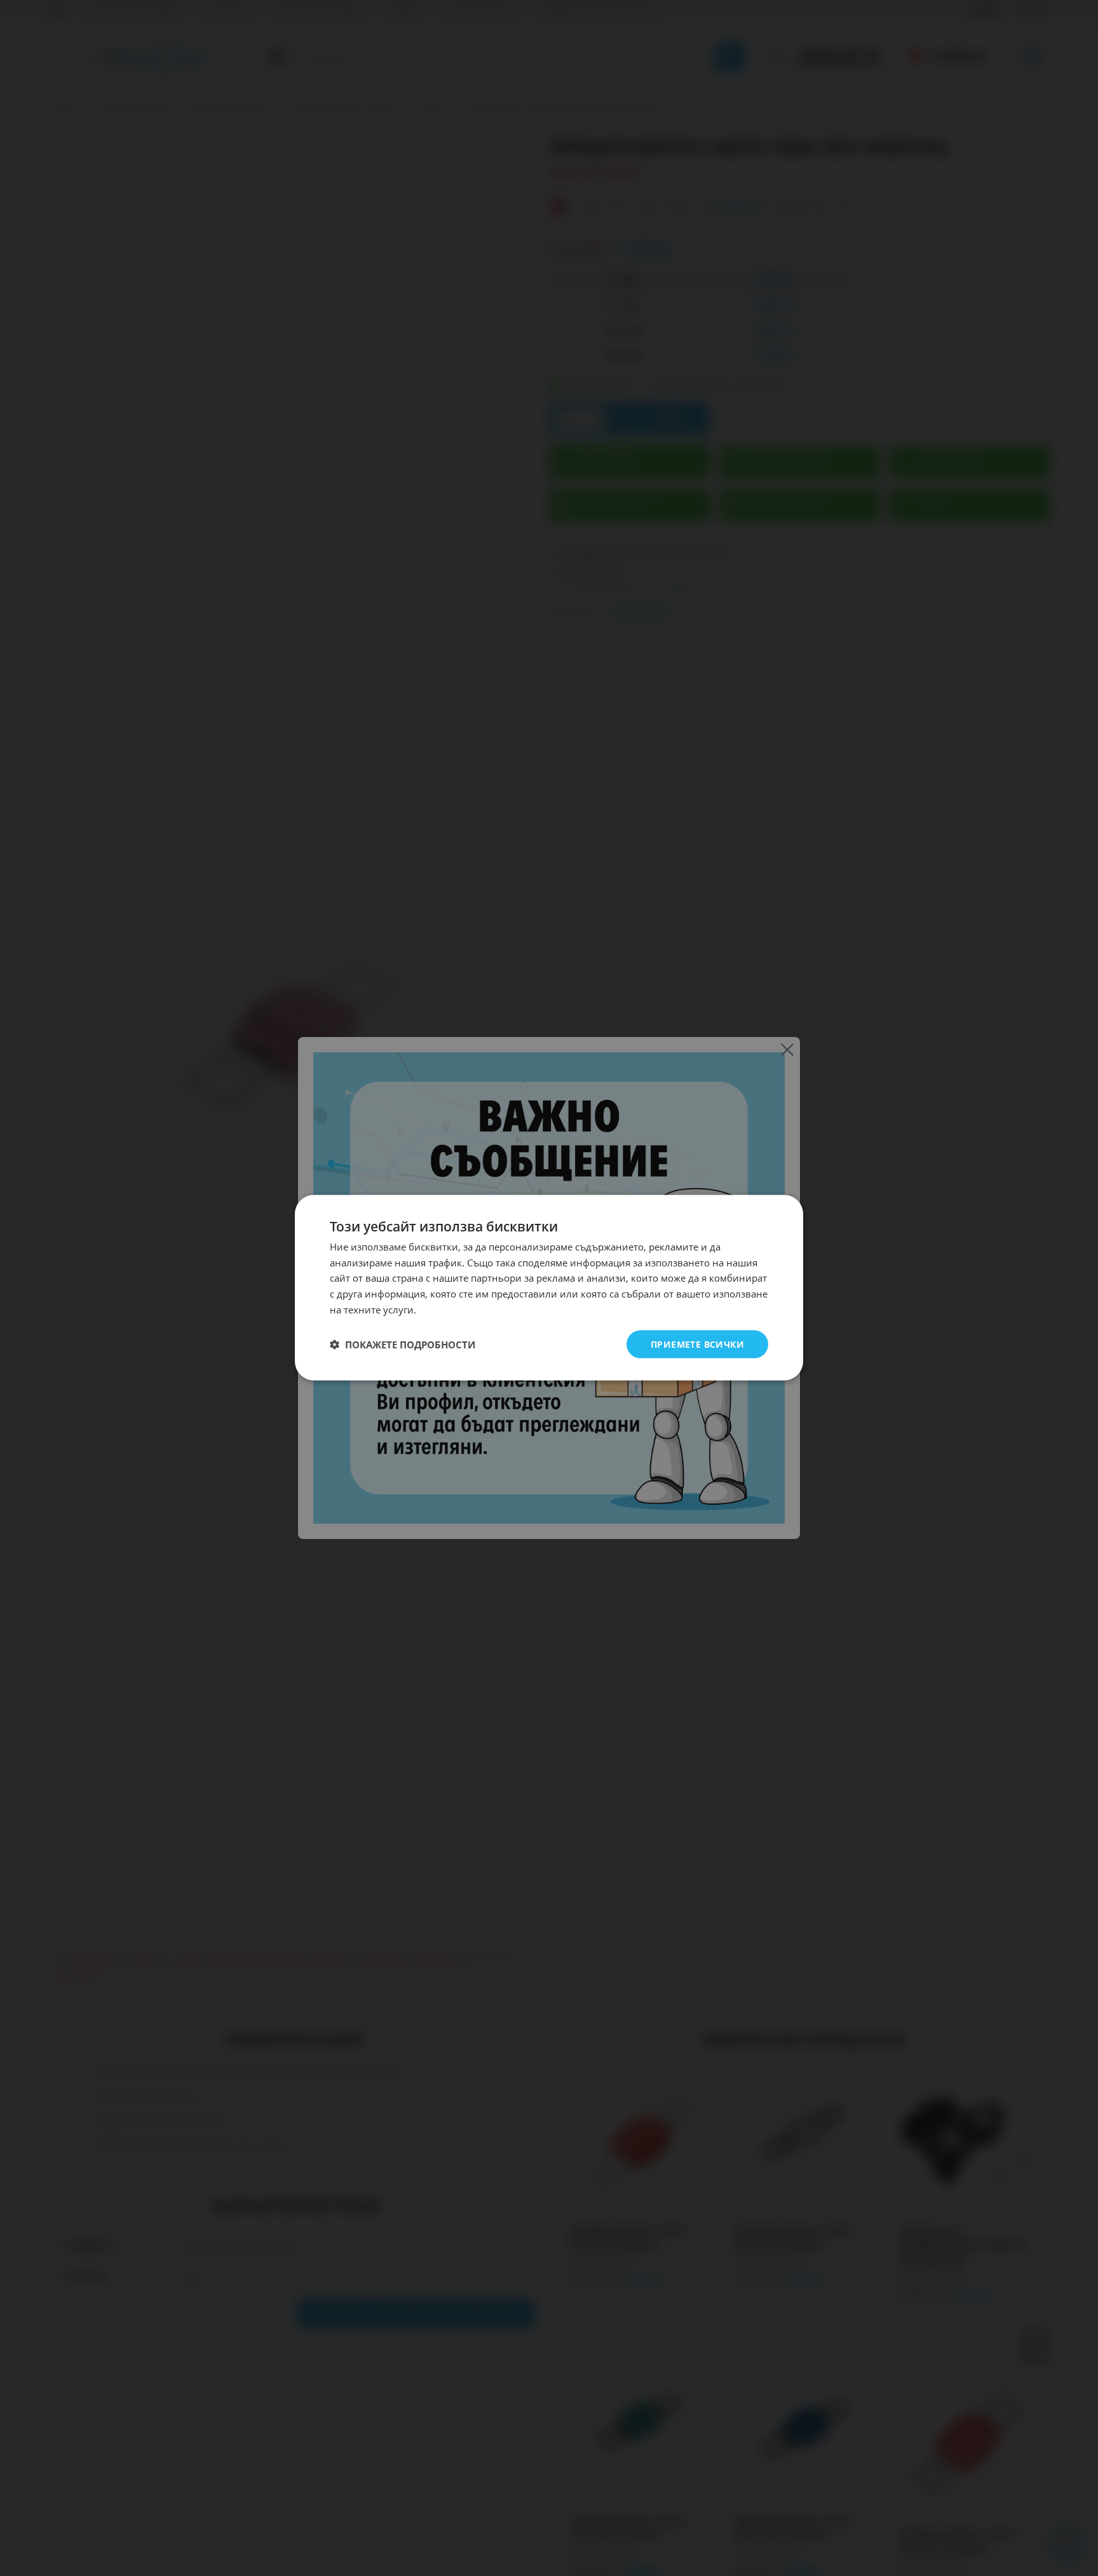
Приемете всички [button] (697, 1344)
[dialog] (549, 1288)
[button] (403, 1345)
